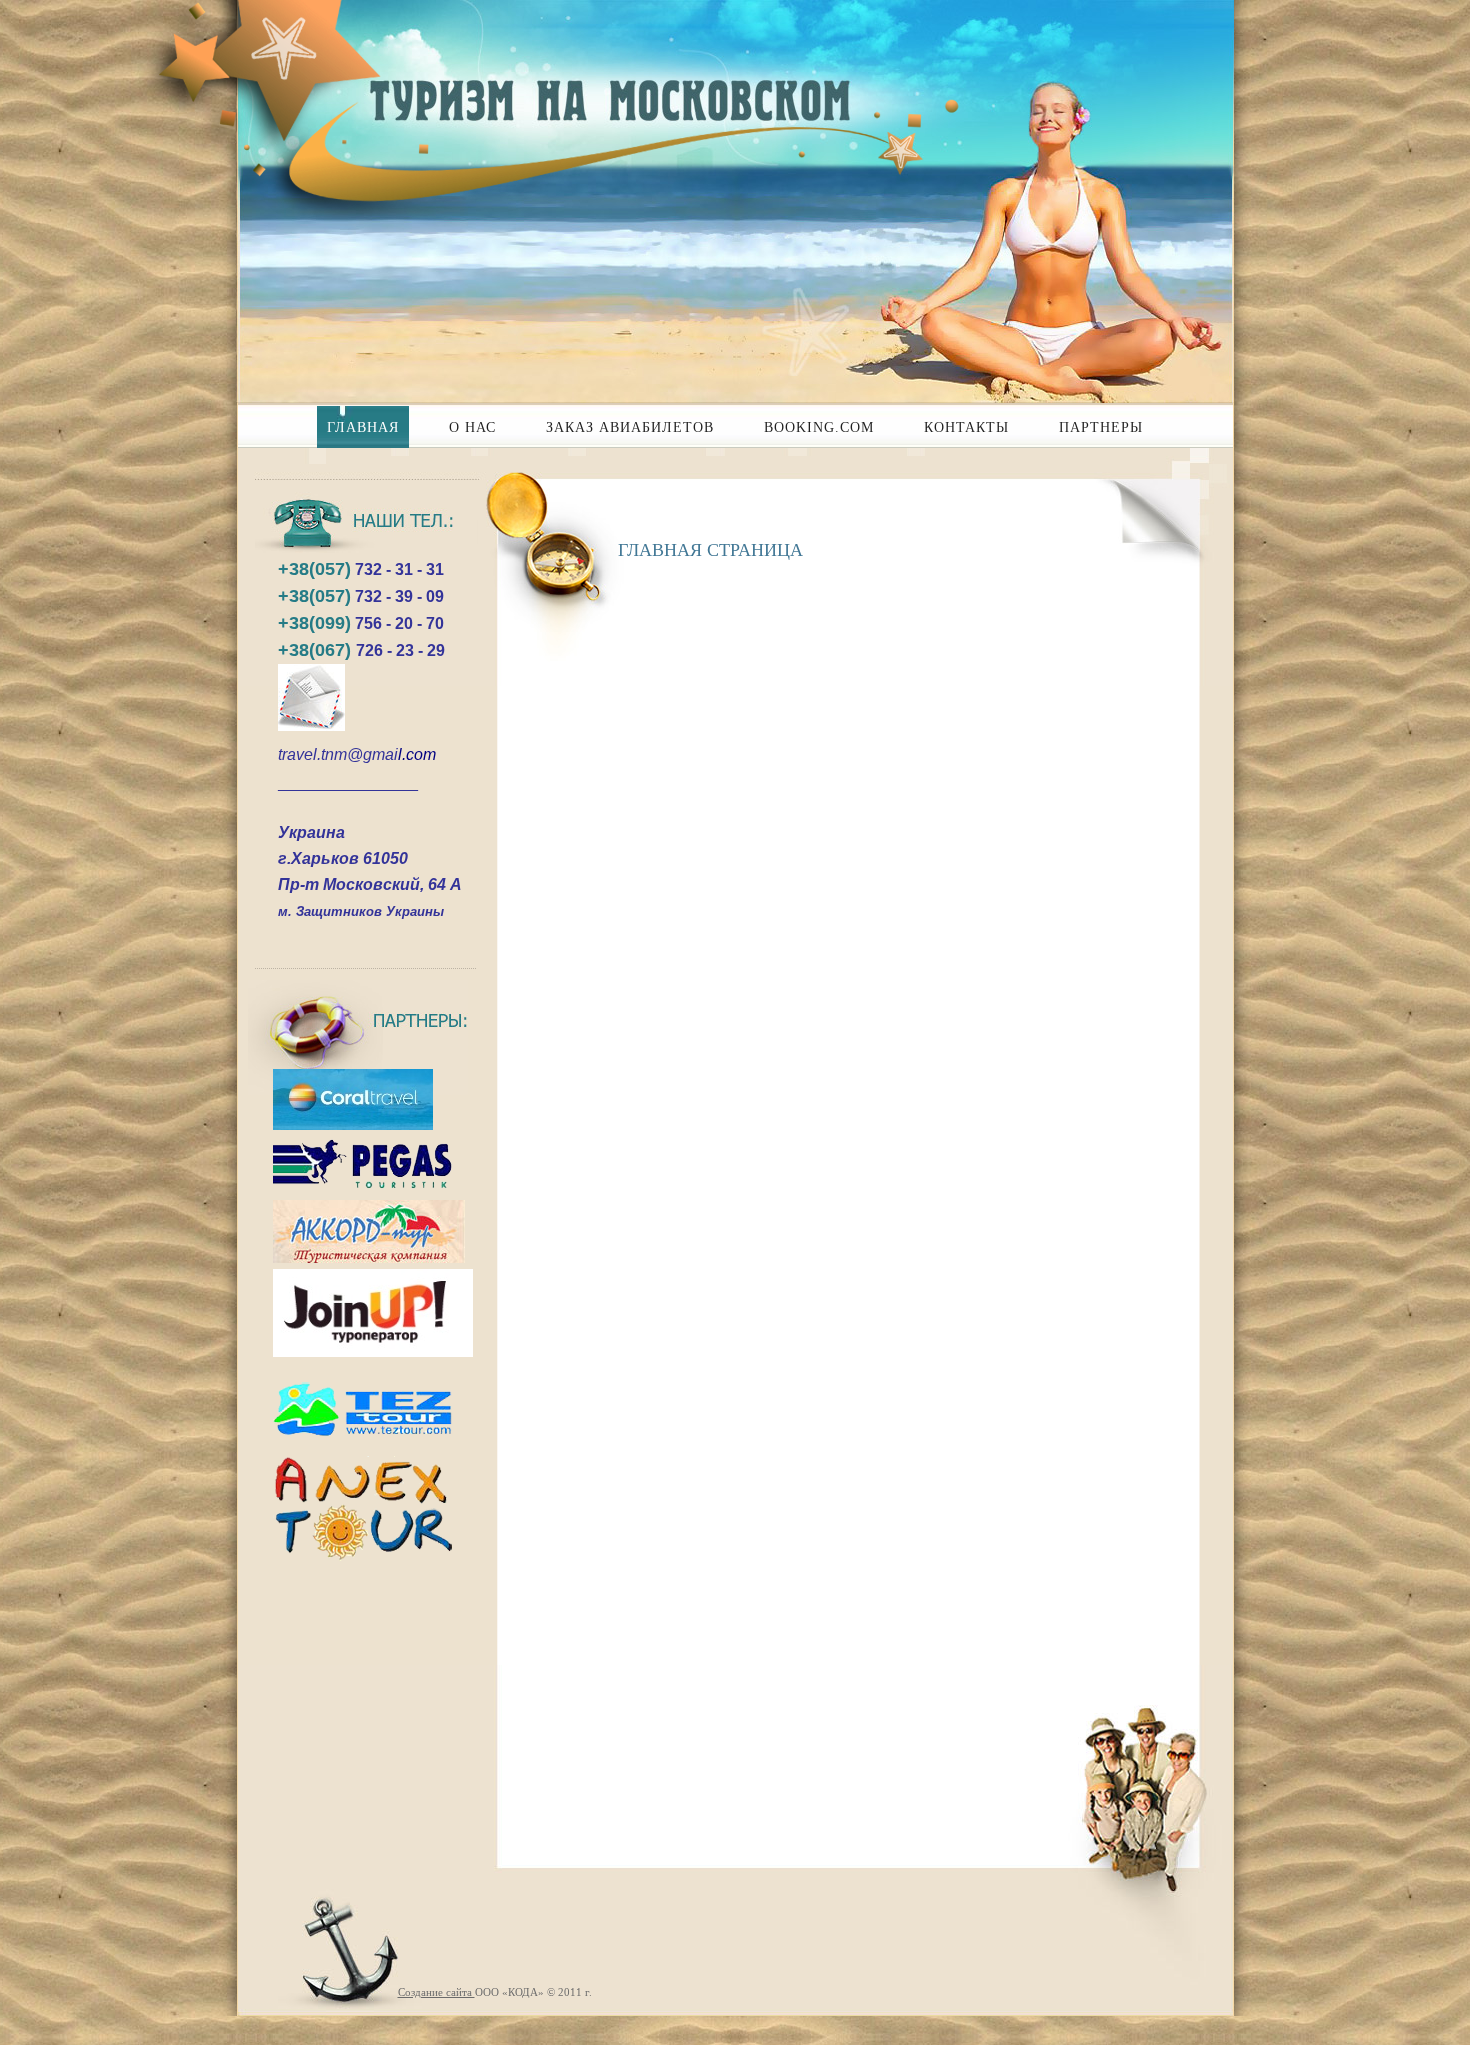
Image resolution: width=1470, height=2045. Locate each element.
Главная (363, 427)
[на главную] (590, 91)
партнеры (1101, 427)
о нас (472, 427)
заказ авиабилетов (630, 427)
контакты (966, 427)
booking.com (819, 427)
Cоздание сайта (436, 1992)
